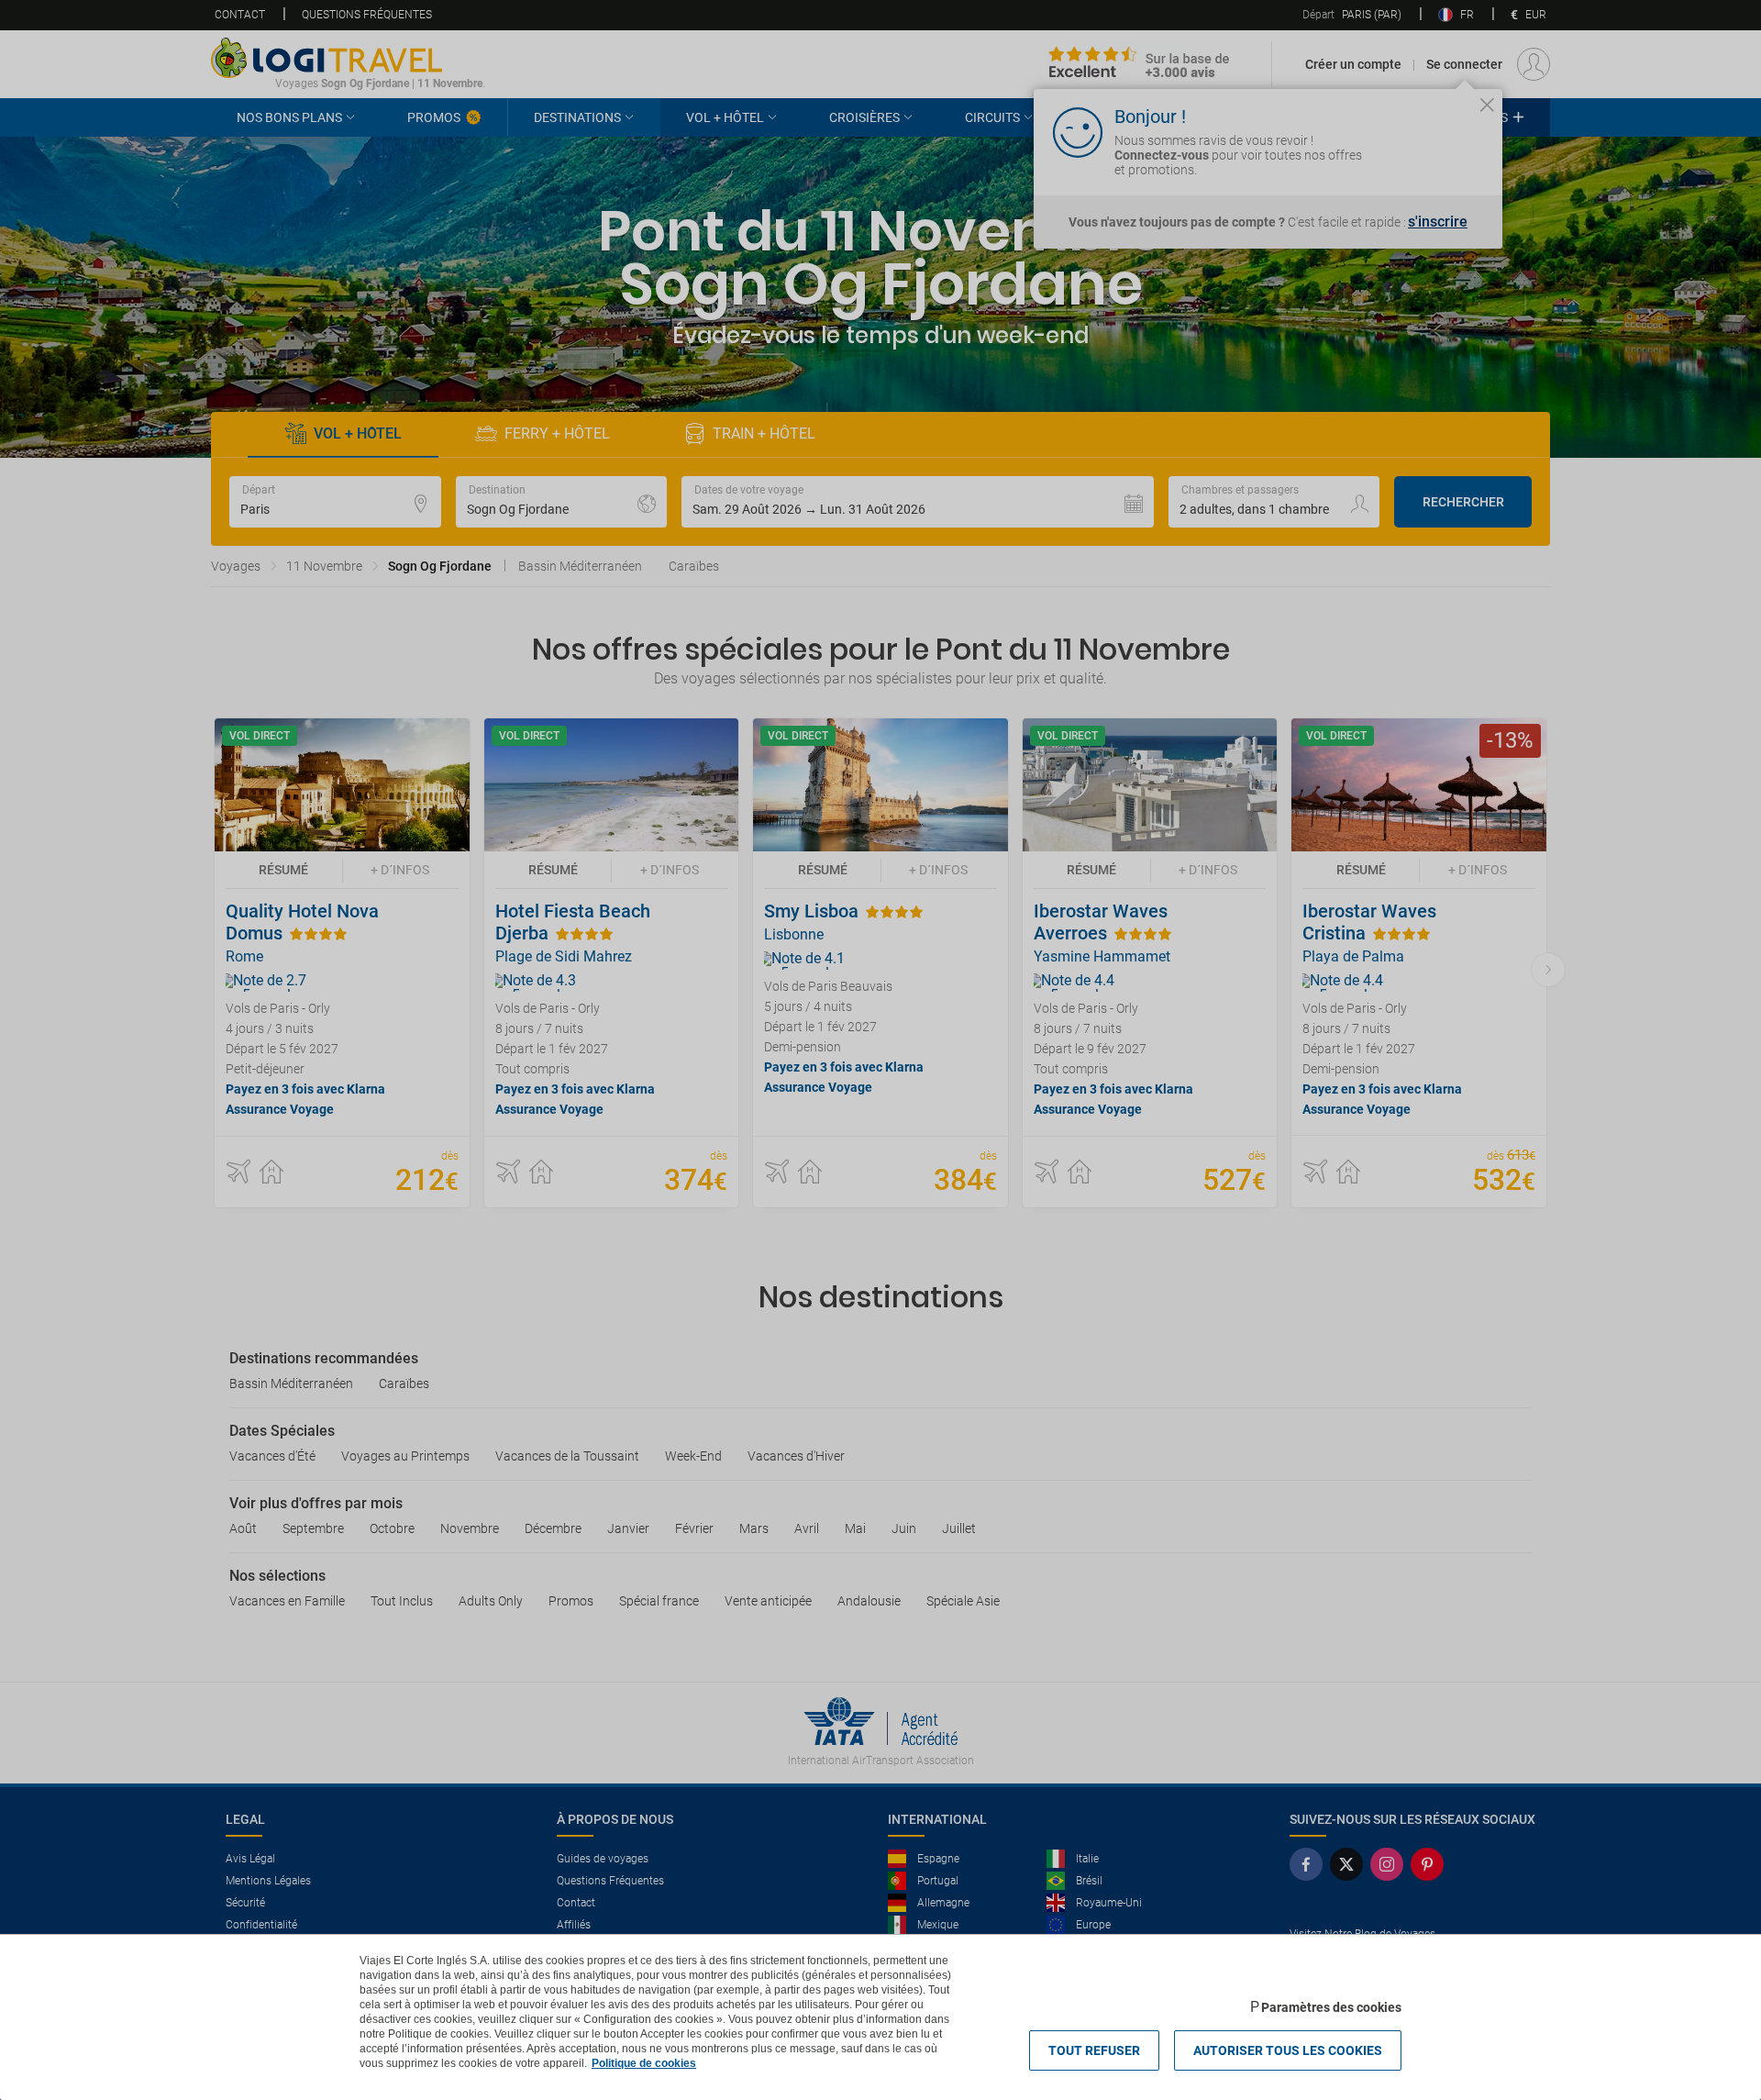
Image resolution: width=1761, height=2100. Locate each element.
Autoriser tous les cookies (1288, 2050)
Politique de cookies (644, 2063)
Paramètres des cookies (1331, 2007)
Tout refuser (1094, 2050)
